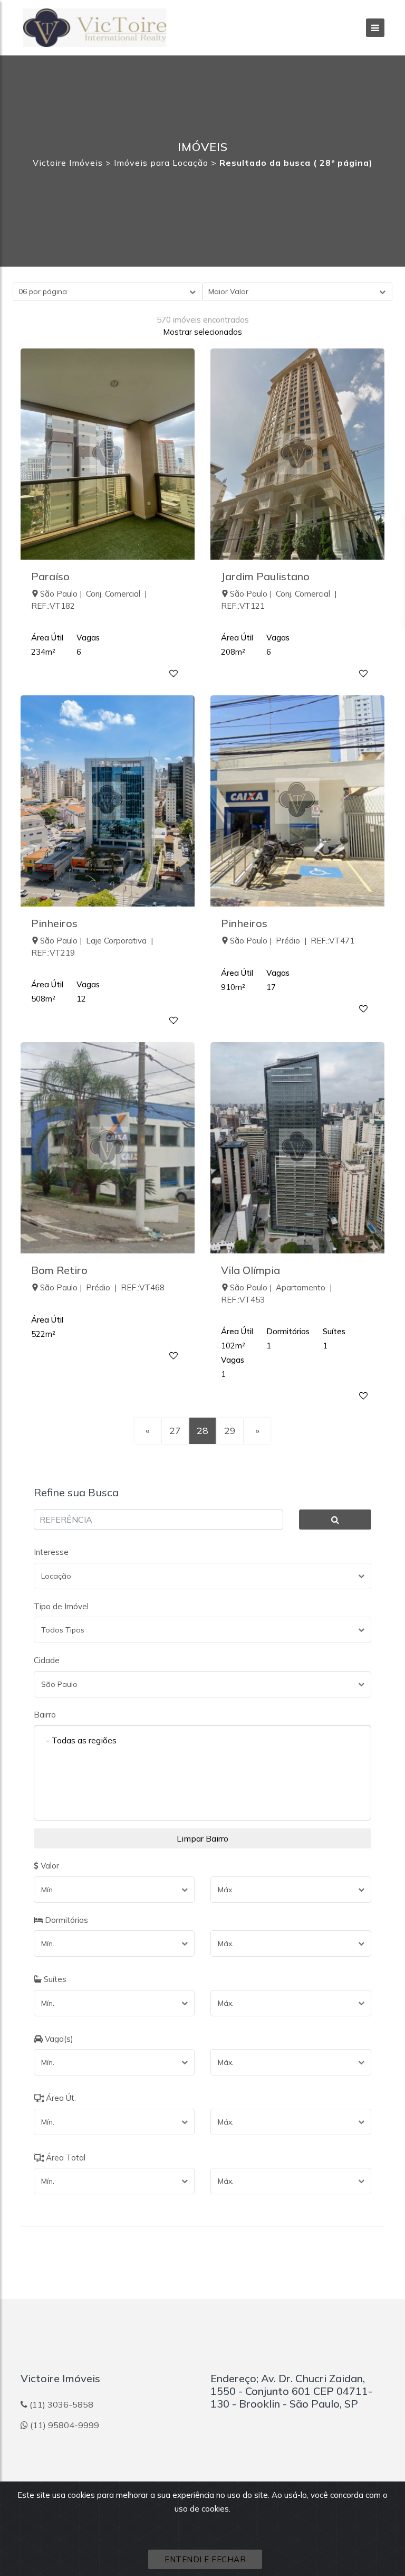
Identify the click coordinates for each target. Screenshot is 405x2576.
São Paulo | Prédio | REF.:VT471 (292, 941)
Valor (49, 1866)
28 (202, 1431)
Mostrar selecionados (202, 332)
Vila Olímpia (250, 1270)
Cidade (47, 1660)
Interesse (51, 1552)
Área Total (65, 2158)
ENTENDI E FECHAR (205, 2559)
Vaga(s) (58, 2039)
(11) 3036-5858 (61, 2404)
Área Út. (60, 2098)
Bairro (45, 1715)
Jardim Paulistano (265, 576)
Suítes (54, 1979)
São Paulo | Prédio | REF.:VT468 (102, 1287)
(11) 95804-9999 (65, 2425)
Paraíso (50, 576)
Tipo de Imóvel (61, 1606)
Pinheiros (54, 923)
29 (230, 1431)
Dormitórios (65, 1920)
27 (175, 1431)
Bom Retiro (59, 1270)
